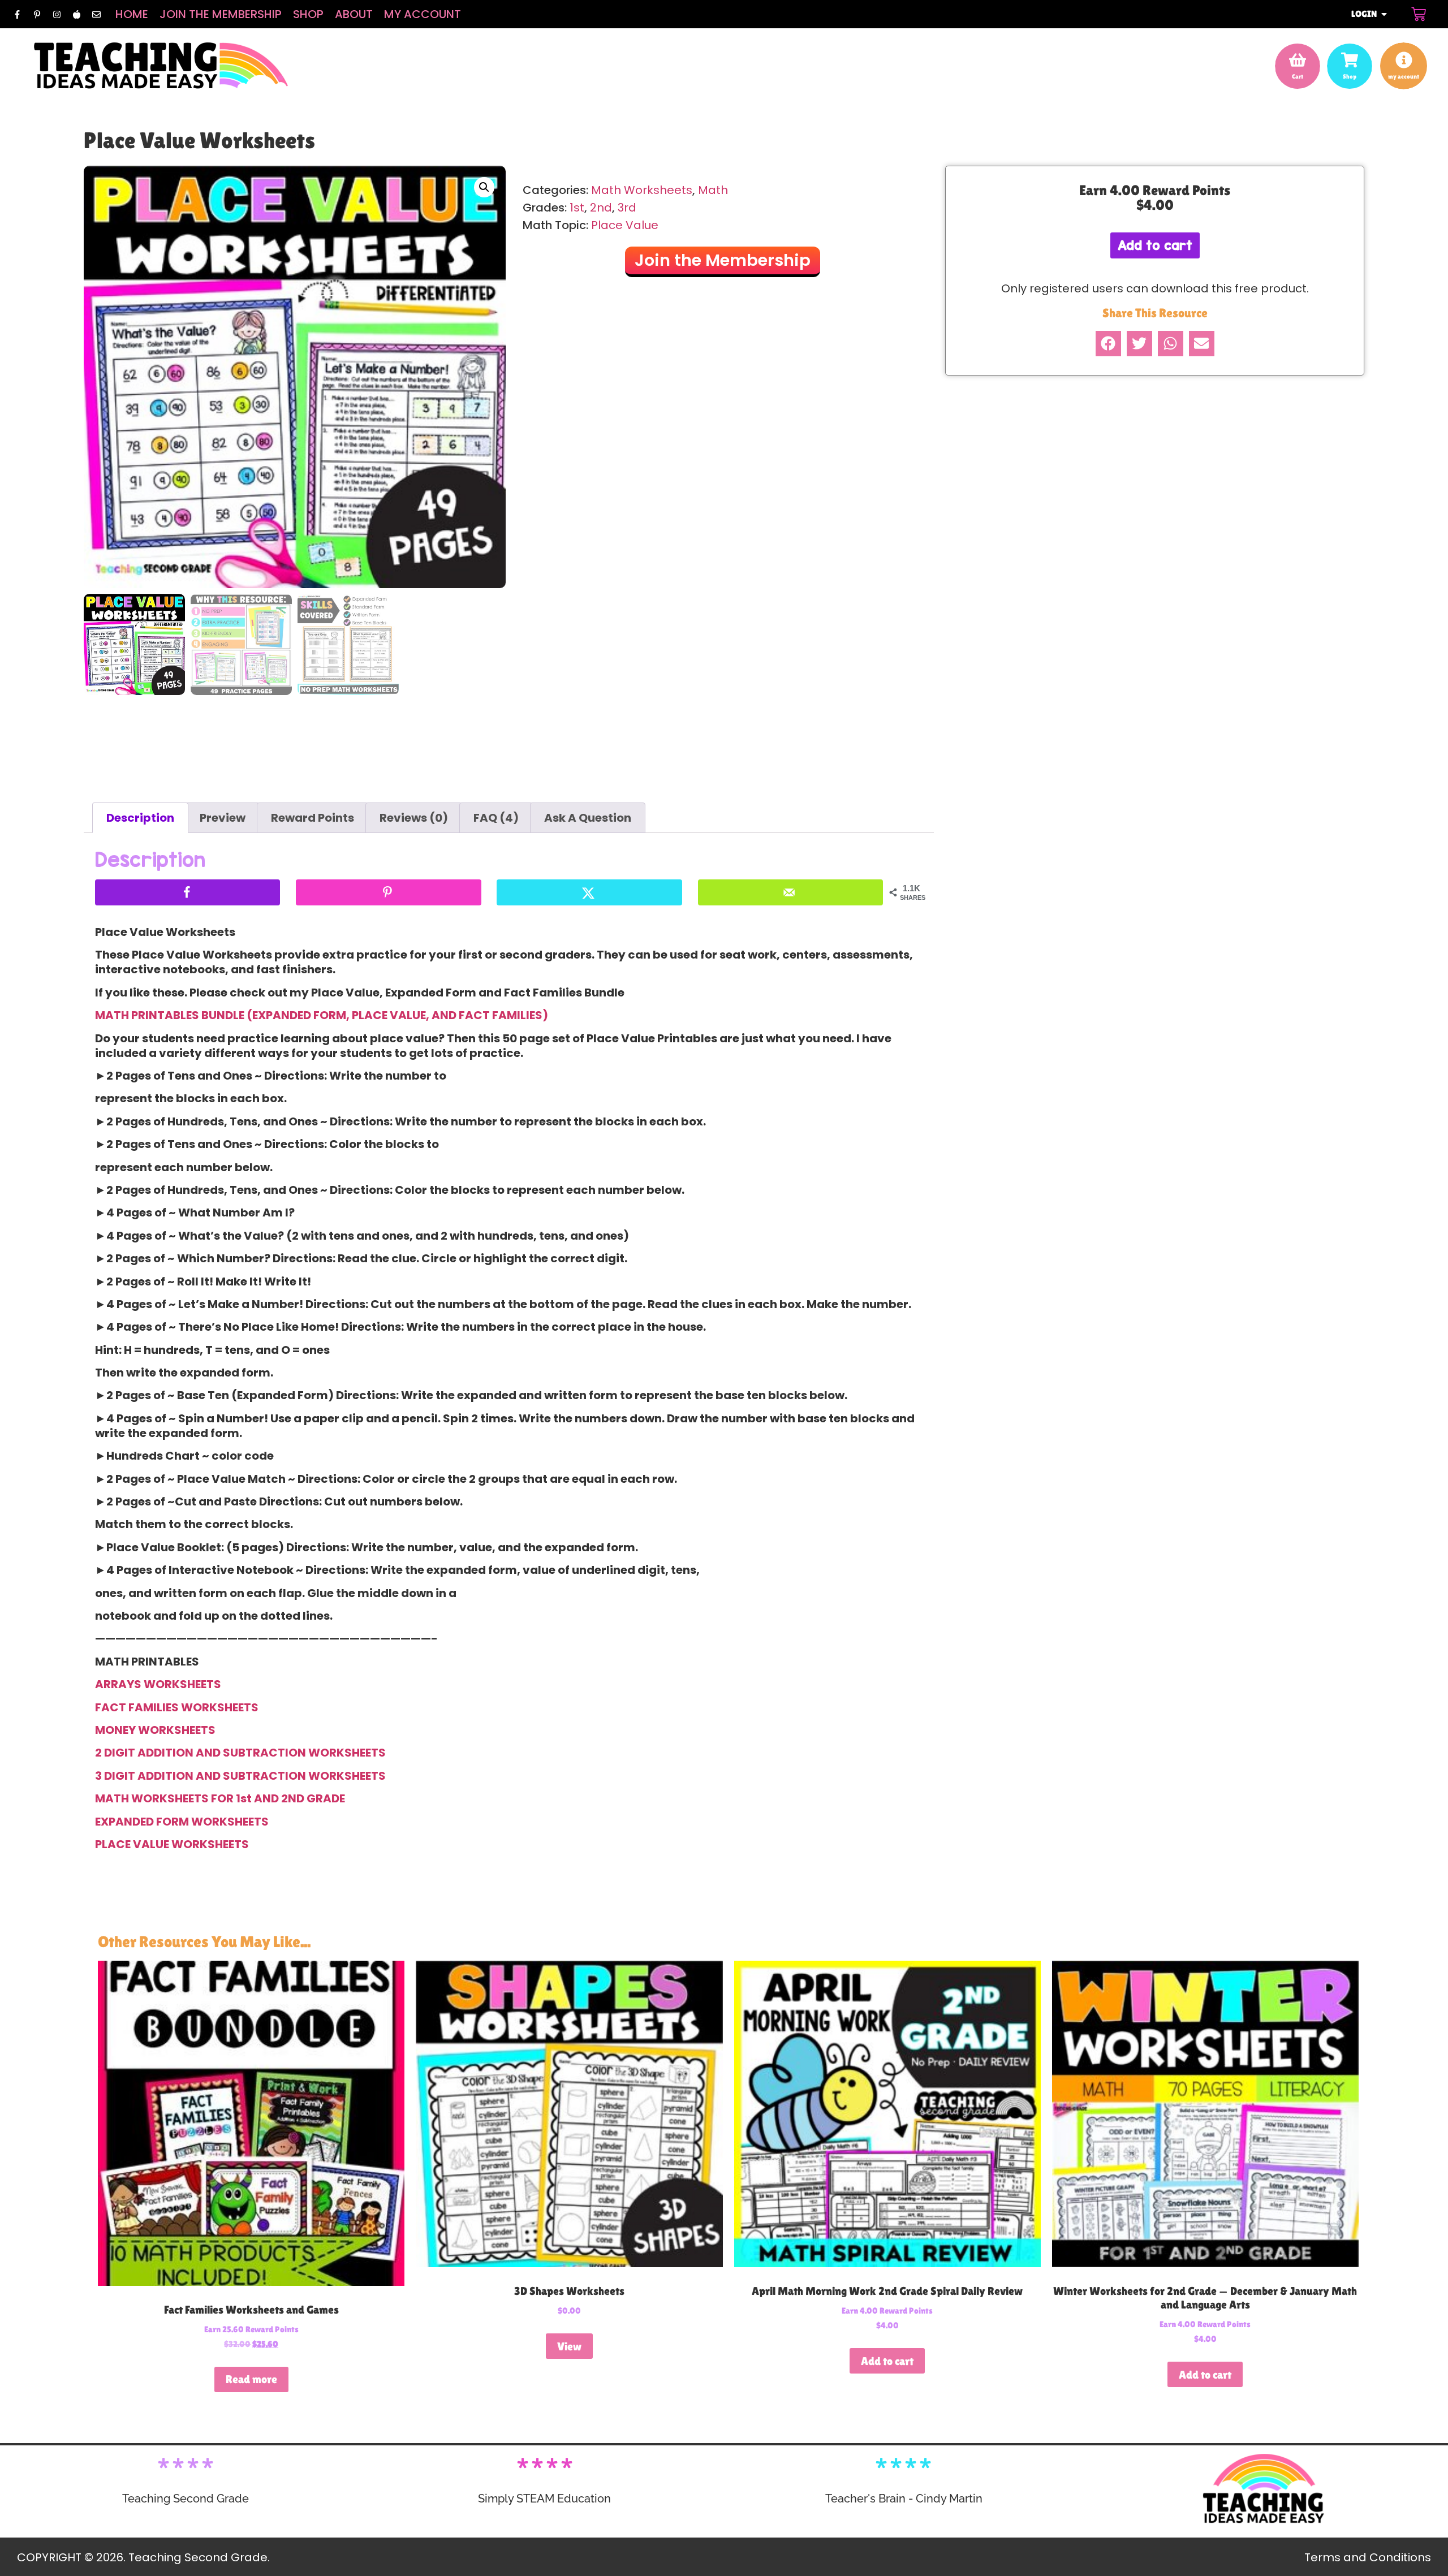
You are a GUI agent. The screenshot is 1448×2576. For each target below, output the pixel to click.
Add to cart (1155, 245)
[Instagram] (57, 14)
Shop (308, 14)
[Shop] (1350, 60)
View (569, 2346)
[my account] (1404, 60)
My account (423, 14)
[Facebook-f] (17, 14)
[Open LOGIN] (1384, 14)
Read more (251, 2379)
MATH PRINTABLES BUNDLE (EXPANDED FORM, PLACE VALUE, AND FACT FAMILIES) (322, 1015)
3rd (627, 208)
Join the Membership (221, 14)
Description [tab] (140, 818)
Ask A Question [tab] (588, 818)
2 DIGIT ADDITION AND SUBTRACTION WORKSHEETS (240, 1753)
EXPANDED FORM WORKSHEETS (182, 1822)
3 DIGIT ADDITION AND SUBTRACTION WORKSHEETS (240, 1776)
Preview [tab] (223, 818)
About (354, 14)
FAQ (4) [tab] (496, 818)
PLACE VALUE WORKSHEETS (172, 1844)
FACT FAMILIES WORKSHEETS (177, 1707)
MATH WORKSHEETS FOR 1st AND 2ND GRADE (220, 1798)
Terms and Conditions (1368, 2557)
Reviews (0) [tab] (414, 818)
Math (713, 190)
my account (1404, 76)
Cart (1298, 76)
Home (132, 14)
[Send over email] (790, 892)
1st (577, 208)
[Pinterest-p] (37, 14)
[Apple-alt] (76, 14)
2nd (601, 208)
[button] (484, 187)
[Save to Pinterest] (388, 892)
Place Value (625, 225)
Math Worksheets (642, 190)
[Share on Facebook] (188, 892)
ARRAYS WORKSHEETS (158, 1684)
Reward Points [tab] (313, 818)
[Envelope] (96, 14)
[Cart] (1419, 14)
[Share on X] (589, 892)
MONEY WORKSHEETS (155, 1730)
